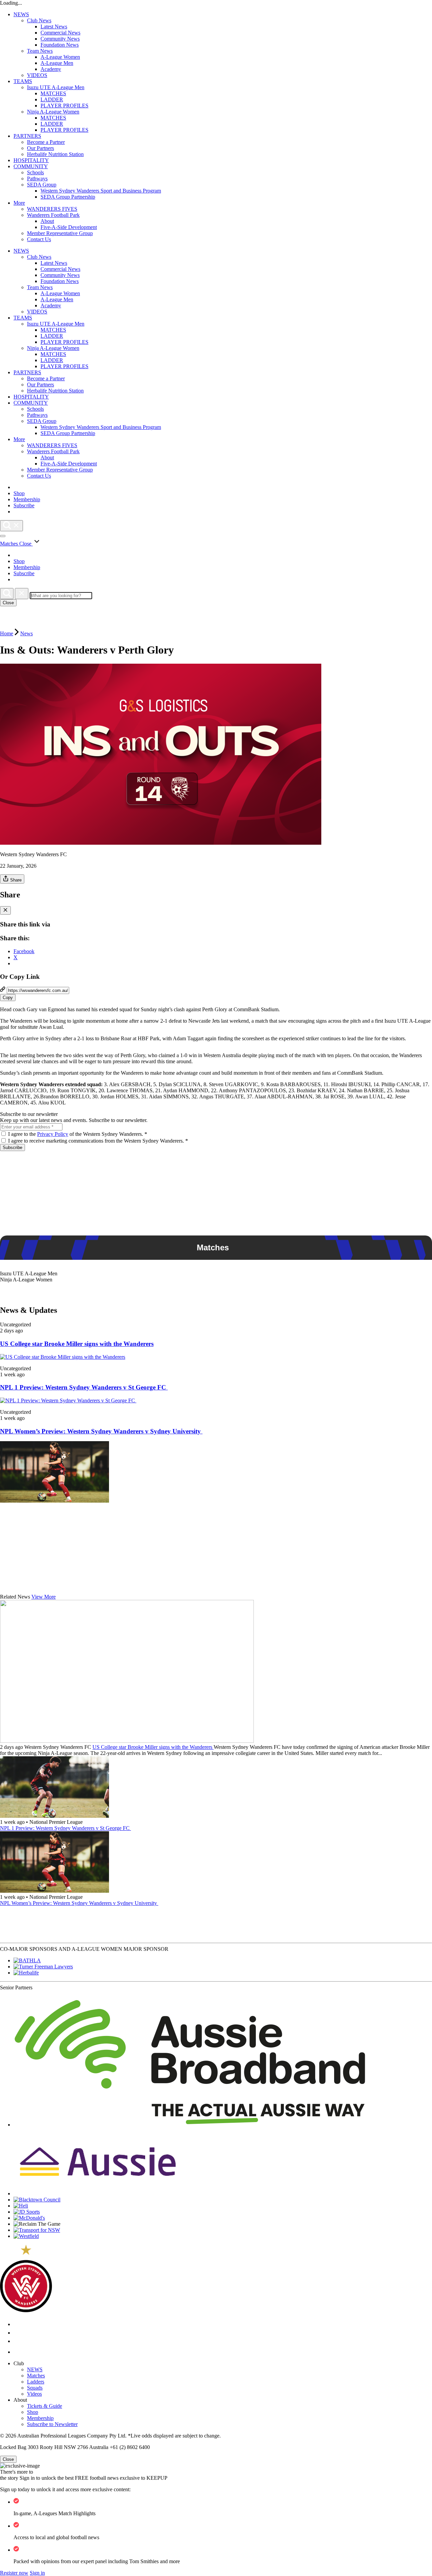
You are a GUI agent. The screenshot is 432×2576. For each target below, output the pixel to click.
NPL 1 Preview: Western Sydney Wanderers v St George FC (84, 1387)
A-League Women (60, 57)
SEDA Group (42, 185)
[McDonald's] (29, 2218)
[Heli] (21, 2206)
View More (44, 1597)
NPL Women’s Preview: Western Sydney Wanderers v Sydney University (101, 1431)
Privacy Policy (53, 1134)
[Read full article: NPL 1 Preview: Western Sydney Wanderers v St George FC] (68, 1400)
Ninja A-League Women (53, 112)
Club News (39, 20)
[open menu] (3, 536)
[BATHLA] (27, 1960)
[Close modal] (5, 910)
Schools (35, 172)
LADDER (52, 99)
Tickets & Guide (45, 2406)
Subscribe (12, 1147)
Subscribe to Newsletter (52, 2424)
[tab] (216, 1274)
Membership (40, 2418)
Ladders (36, 2382)
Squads (35, 2388)
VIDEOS (37, 75)
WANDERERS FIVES (52, 209)
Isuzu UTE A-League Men (56, 87)
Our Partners (40, 148)
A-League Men (57, 63)
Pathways (37, 178)
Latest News (54, 27)
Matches (36, 2376)
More (19, 203)
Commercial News (60, 33)
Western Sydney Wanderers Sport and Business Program (101, 191)
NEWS (21, 14)
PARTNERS (27, 136)
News (26, 633)
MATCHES (53, 93)
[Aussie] (98, 2194)
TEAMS (23, 81)
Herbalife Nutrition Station (55, 154)
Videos (34, 2394)
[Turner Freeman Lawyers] (43, 1967)
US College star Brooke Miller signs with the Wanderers (77, 1344)
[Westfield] (26, 2236)
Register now (14, 2573)
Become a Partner (46, 142)
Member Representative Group (60, 233)
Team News (40, 51)
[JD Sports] (27, 2212)
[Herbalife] (26, 1973)
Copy (8, 998)
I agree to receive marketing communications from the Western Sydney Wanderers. (98, 1141)
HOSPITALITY (31, 160)
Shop (33, 2412)
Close (8, 603)
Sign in (37, 2573)
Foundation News (60, 45)
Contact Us (39, 239)
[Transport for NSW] (37, 2230)
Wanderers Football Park (53, 215)
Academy (51, 69)
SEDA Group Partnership (68, 197)
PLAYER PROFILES (64, 106)
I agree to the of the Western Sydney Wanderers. (78, 1134)
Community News (60, 39)
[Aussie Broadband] (190, 2125)
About (47, 221)
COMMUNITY (31, 166)
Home (7, 633)
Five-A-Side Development (69, 227)
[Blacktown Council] (37, 2200)
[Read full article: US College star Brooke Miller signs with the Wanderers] (63, 1357)
